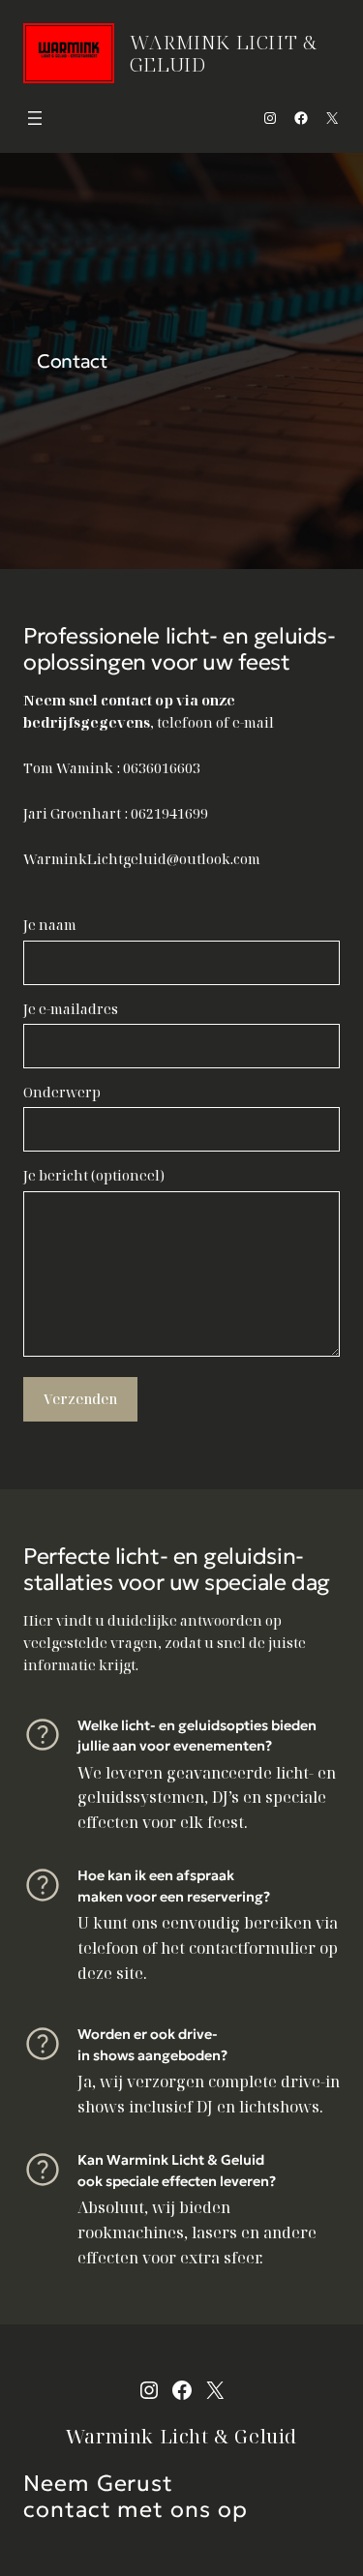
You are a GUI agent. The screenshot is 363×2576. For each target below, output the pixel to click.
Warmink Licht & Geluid (224, 53)
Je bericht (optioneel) (94, 1175)
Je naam (50, 925)
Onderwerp (62, 1092)
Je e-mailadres (71, 1009)
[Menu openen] (35, 118)
